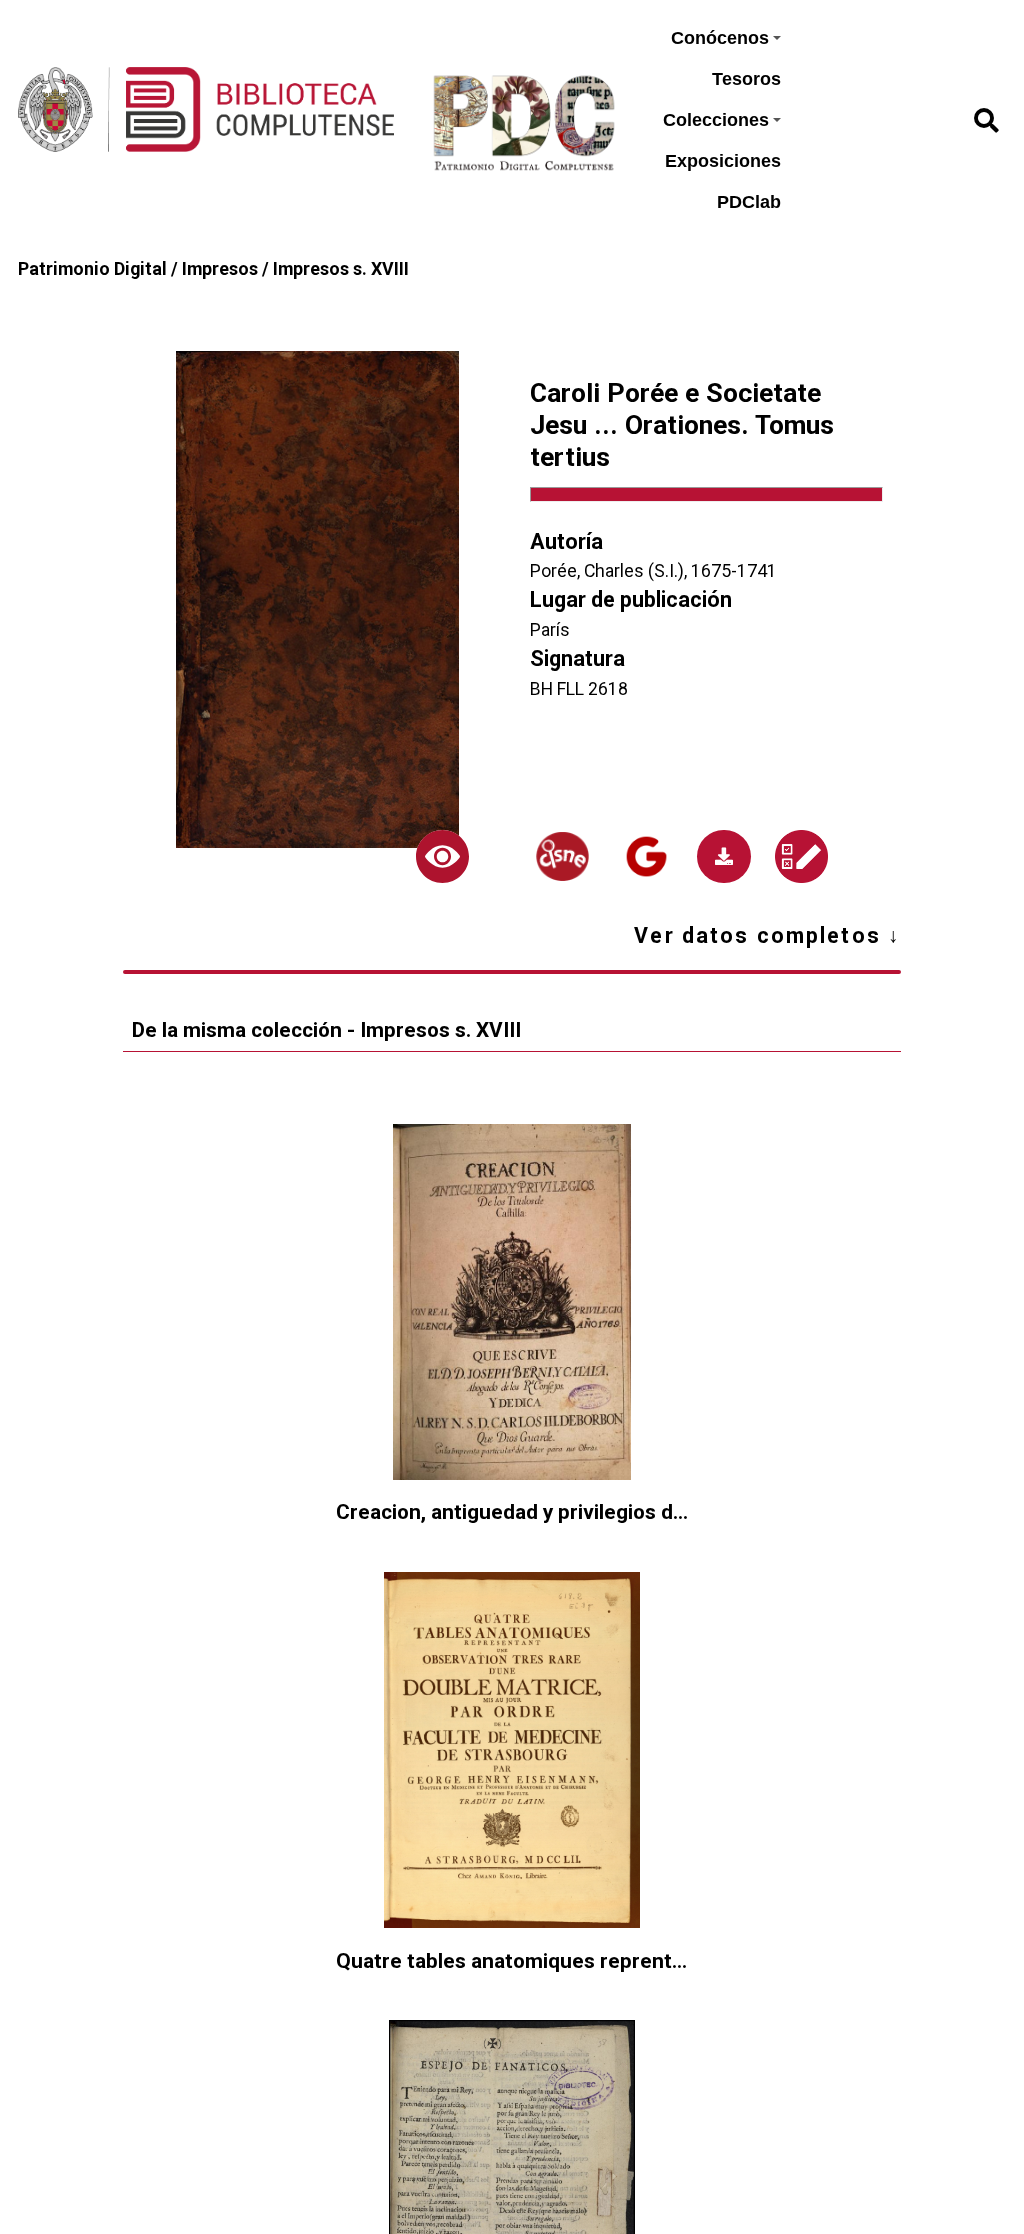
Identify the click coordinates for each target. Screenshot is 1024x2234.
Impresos (220, 268)
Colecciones (716, 120)
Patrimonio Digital (92, 268)
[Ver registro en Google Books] (646, 856)
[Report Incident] (801, 856)
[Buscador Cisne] (563, 857)
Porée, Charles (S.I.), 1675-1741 (653, 570)
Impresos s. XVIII (341, 268)
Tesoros (746, 79)
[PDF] (723, 856)
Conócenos (720, 38)
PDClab (749, 202)
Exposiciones (723, 161)
